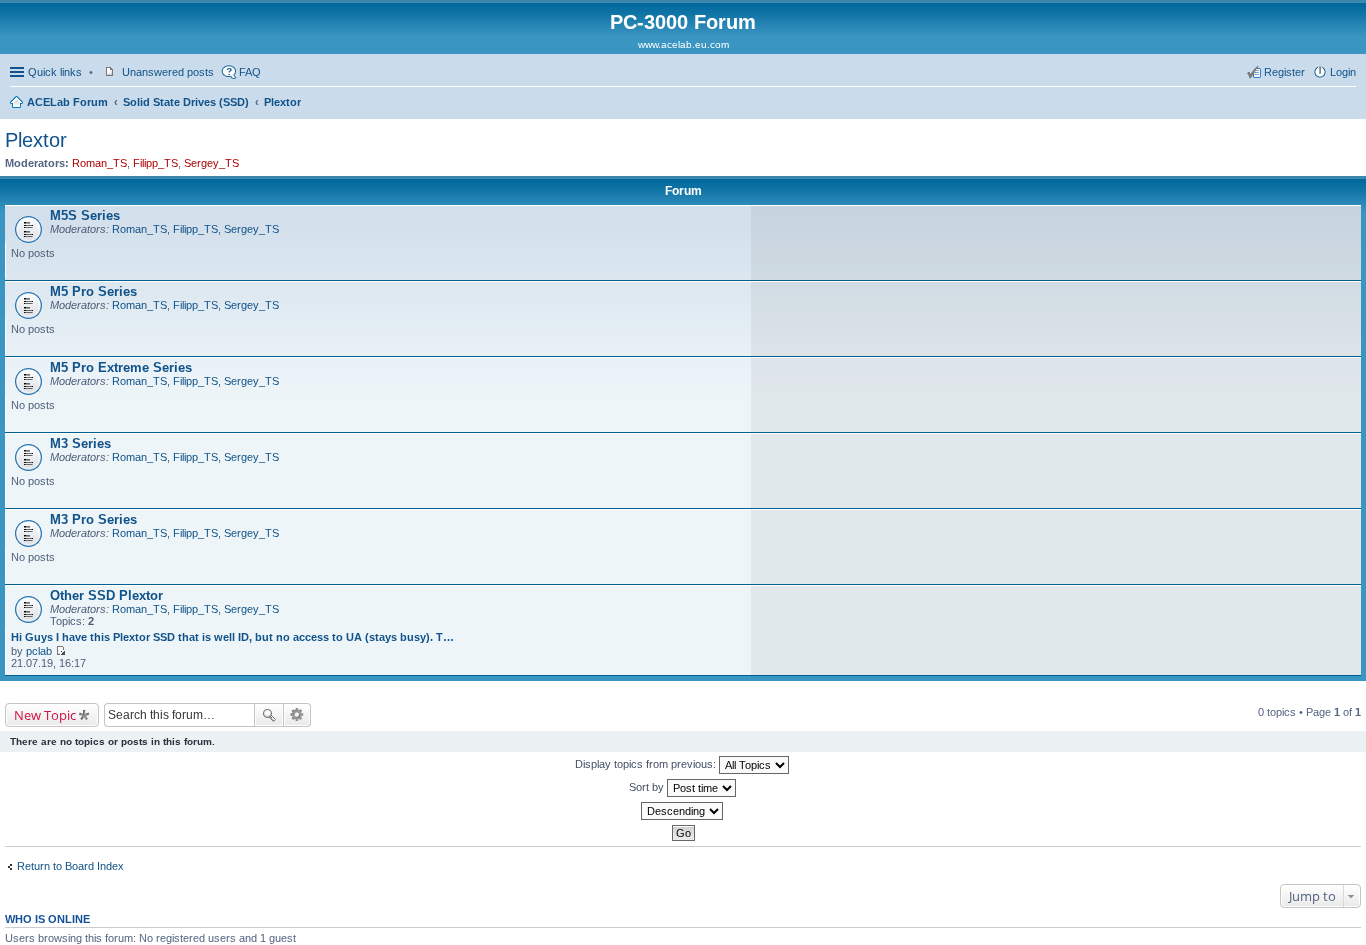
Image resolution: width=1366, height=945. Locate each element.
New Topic (45, 715)
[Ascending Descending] (683, 811)
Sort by (648, 787)
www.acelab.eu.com (683, 44)
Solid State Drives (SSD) (186, 102)
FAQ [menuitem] (250, 72)
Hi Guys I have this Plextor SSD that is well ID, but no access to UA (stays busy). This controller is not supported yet (233, 637)
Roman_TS (99, 163)
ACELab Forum (67, 102)
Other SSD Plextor (106, 595)
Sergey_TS (211, 163)
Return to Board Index (70, 866)
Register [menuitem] (1284, 72)
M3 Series (80, 443)
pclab (39, 651)
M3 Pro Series (93, 519)
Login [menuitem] (1343, 72)
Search (269, 715)
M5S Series (85, 215)
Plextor (282, 102)
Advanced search (297, 715)
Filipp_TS (155, 163)
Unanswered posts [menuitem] (168, 72)
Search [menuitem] (1348, 104)
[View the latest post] (60, 651)
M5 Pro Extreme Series (121, 367)
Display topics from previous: (647, 764)
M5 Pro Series (93, 291)
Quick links (55, 72)
